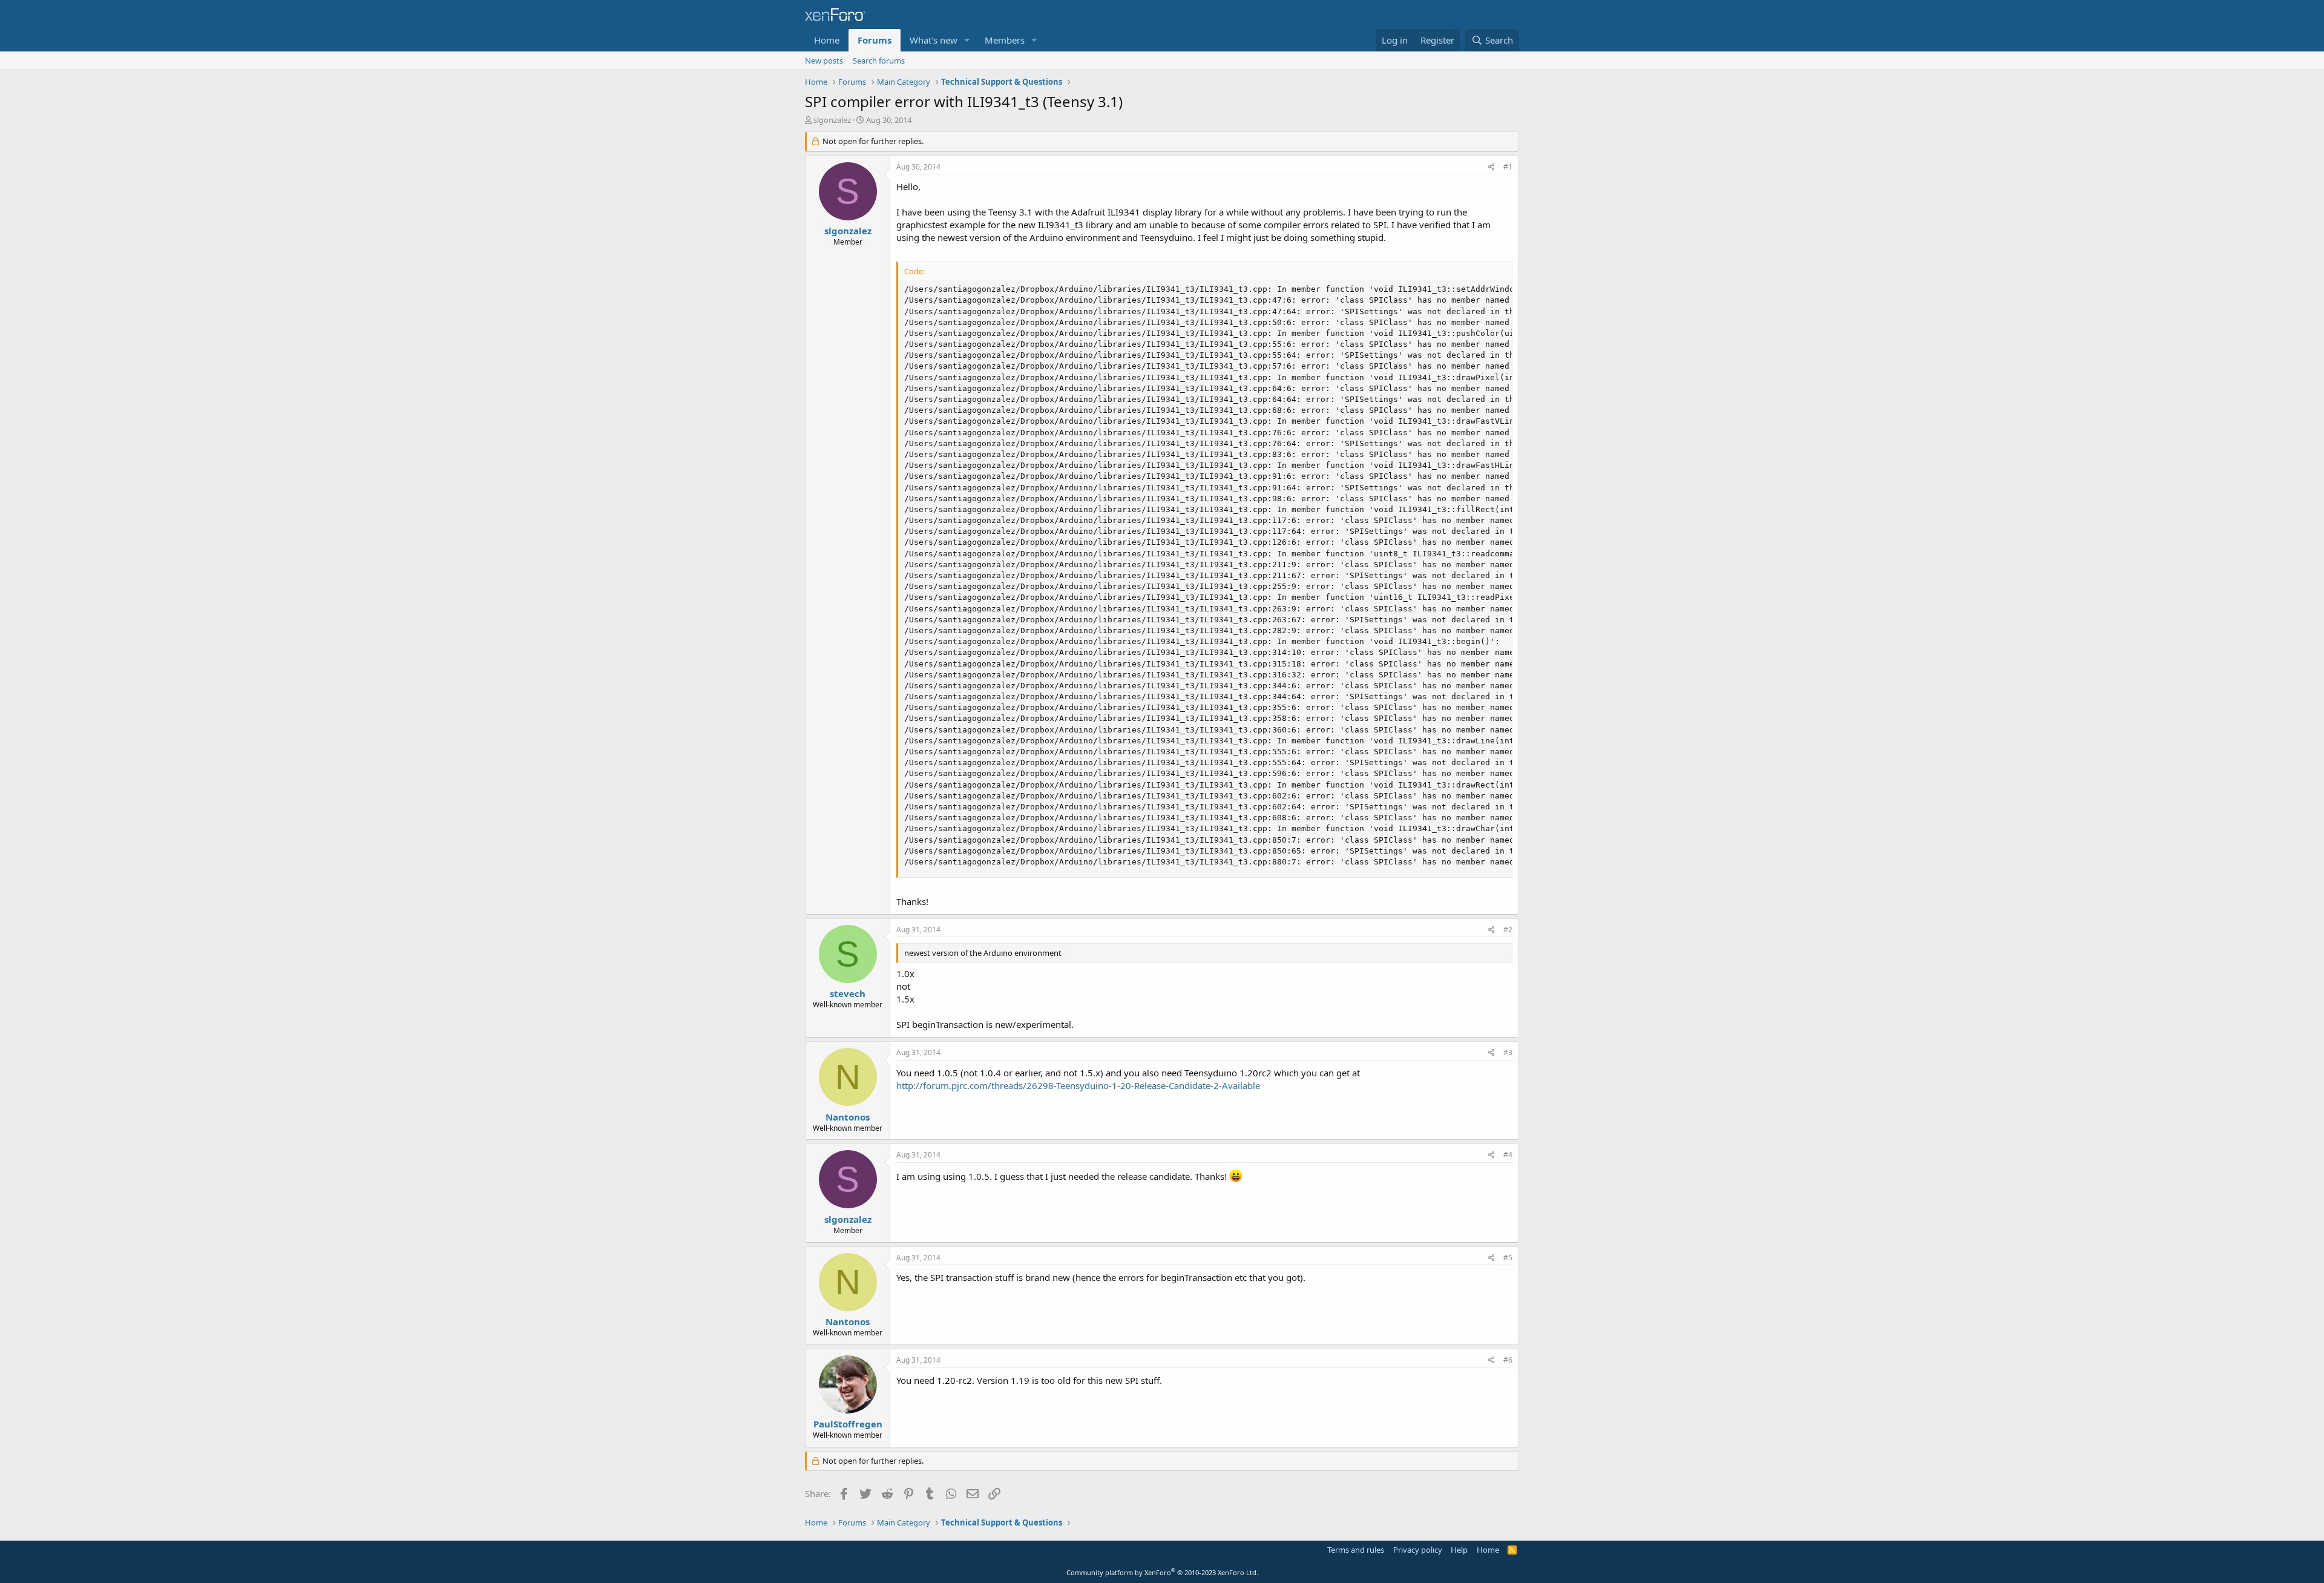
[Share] (1492, 167)
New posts (824, 61)
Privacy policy (1418, 1550)
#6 (1508, 1360)
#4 (1508, 1155)
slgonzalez (832, 120)
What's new (934, 40)
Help (1459, 1550)
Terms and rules (1356, 1550)
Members (1005, 40)
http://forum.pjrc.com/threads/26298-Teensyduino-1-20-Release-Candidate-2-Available (1078, 1085)
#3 (1508, 1052)
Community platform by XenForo (1162, 1572)
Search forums (879, 61)
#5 (1508, 1258)
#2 (1508, 930)
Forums (875, 40)
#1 (1508, 167)
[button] (967, 40)
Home (827, 40)
